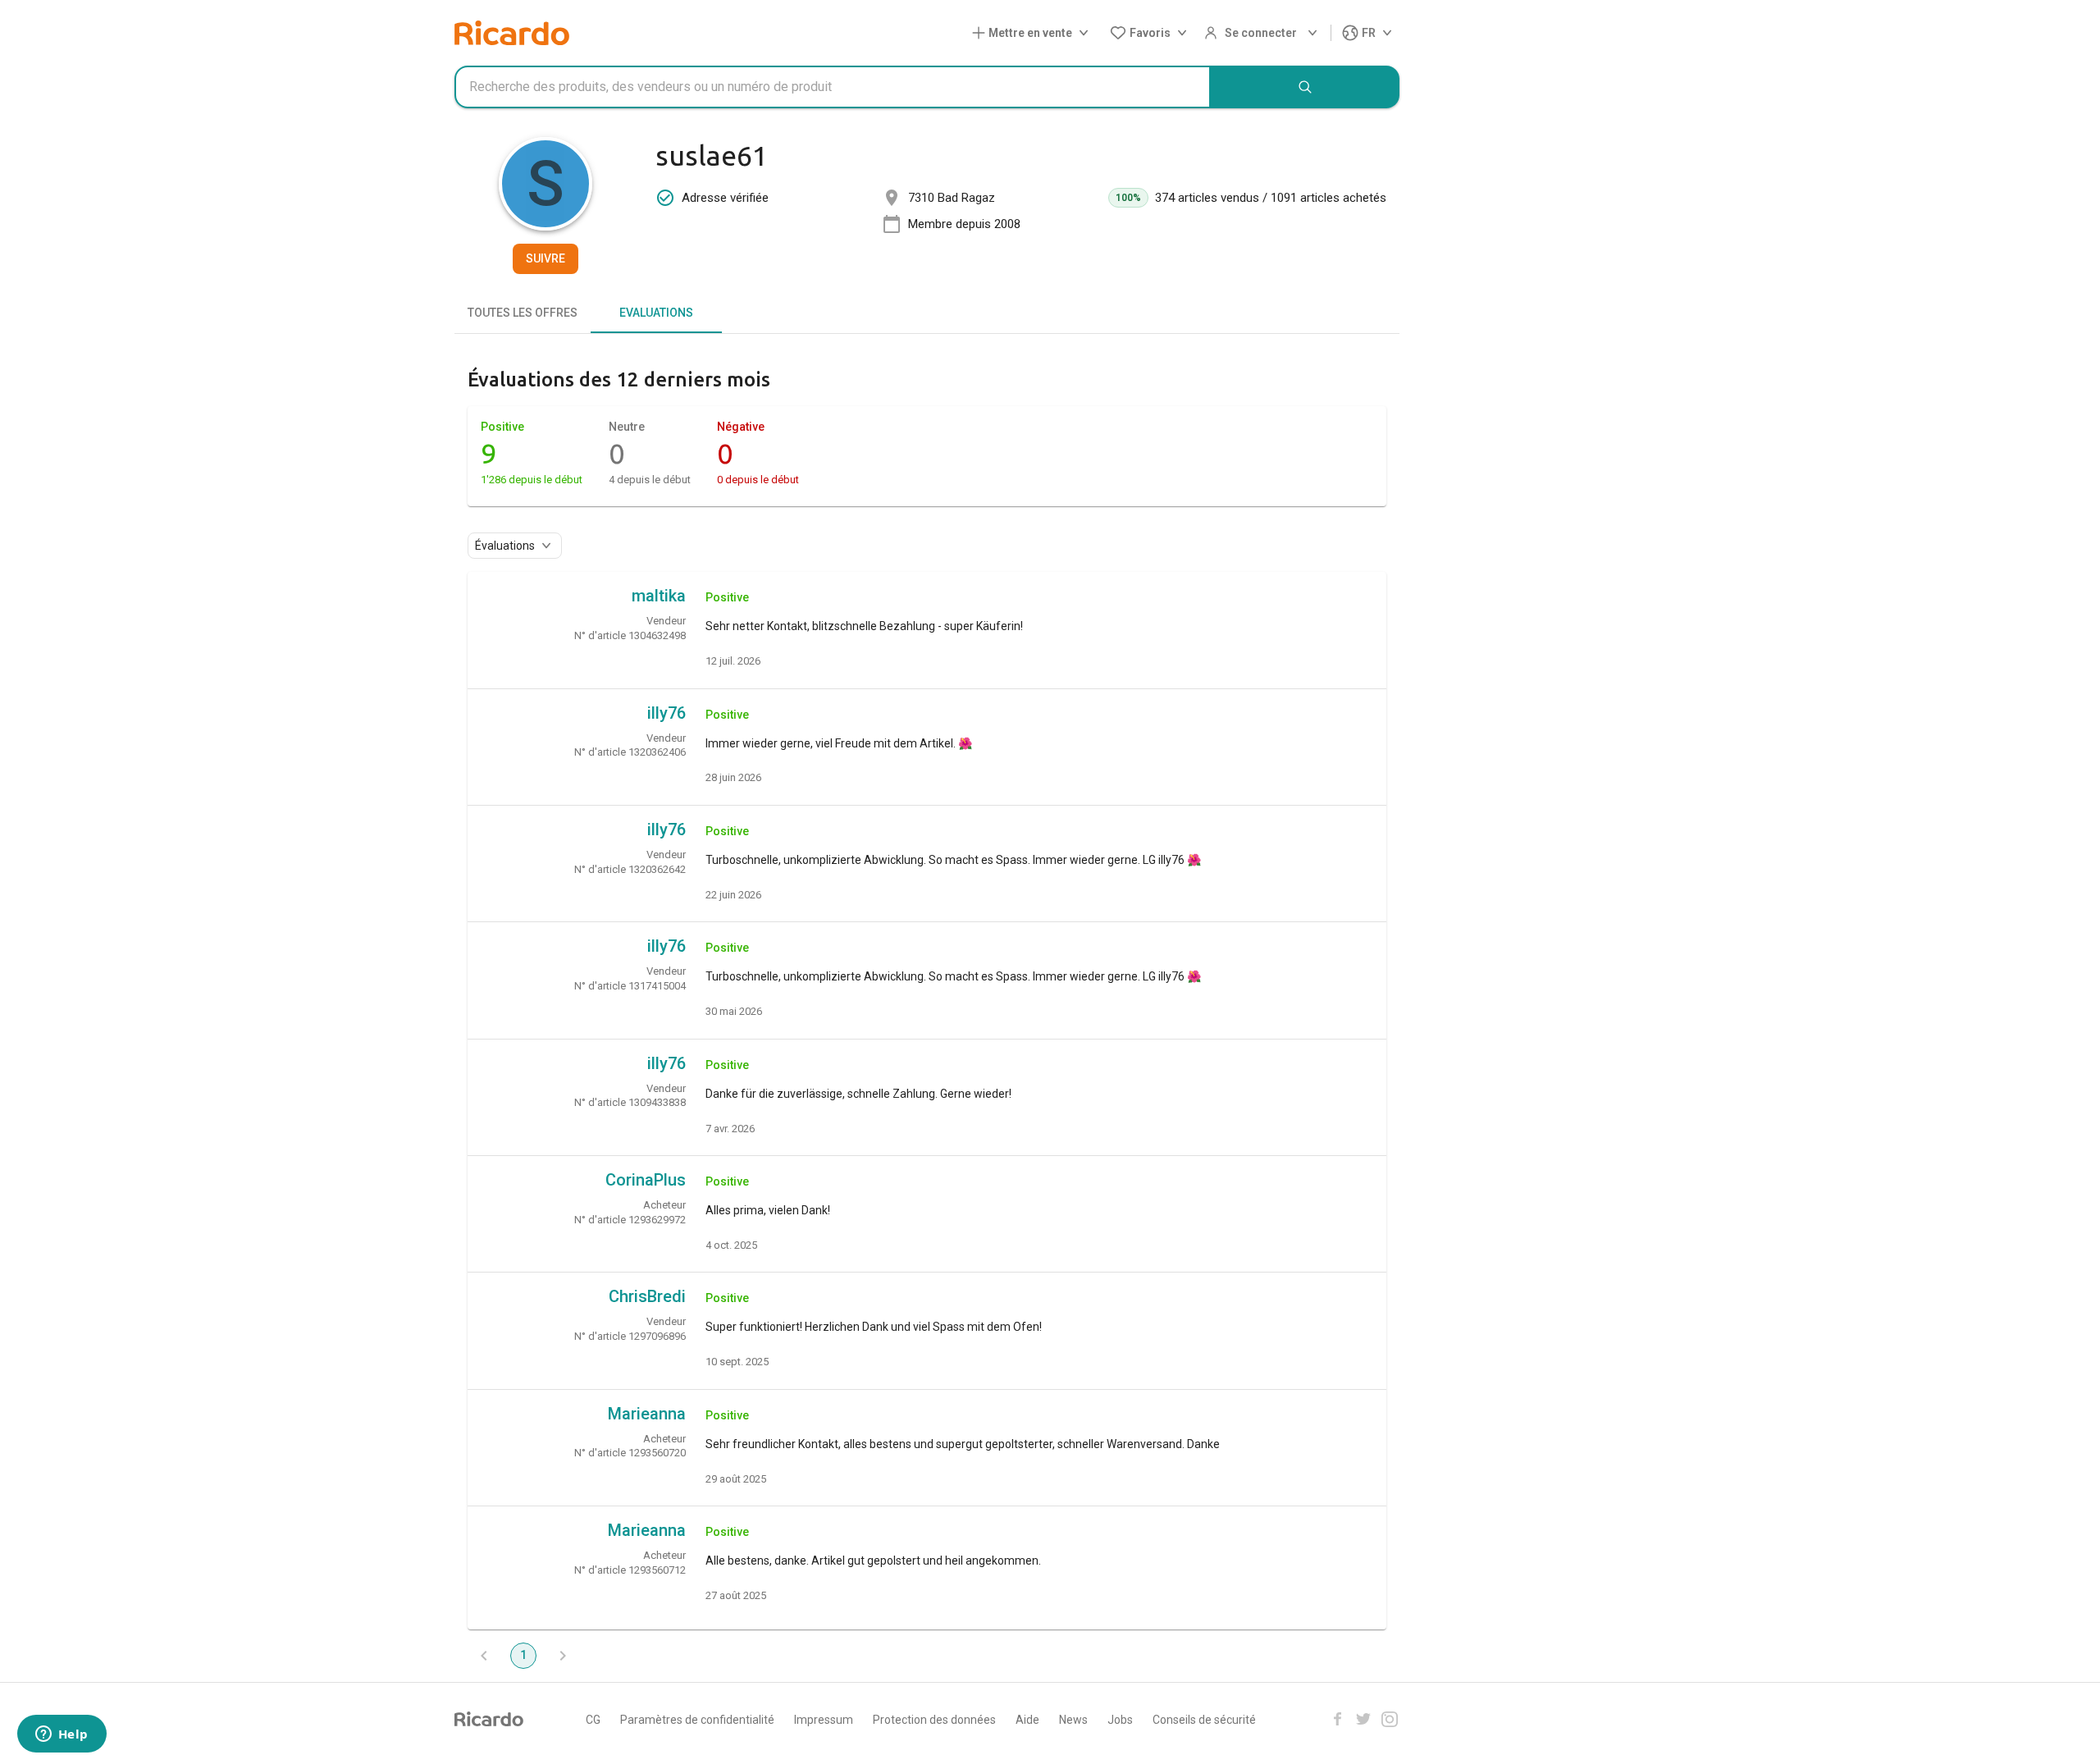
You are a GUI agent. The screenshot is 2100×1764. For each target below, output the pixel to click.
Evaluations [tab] (656, 313)
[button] (1034, 33)
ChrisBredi (647, 1296)
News (1073, 1720)
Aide (1027, 1720)
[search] (1305, 87)
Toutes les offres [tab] (523, 313)
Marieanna (647, 1414)
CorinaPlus (646, 1180)
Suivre (546, 258)
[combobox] (833, 87)
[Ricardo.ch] (512, 33)
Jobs (1120, 1720)
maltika (659, 596)
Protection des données (934, 1720)
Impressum (824, 1720)
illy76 (667, 713)
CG (593, 1720)
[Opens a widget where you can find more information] (62, 1735)
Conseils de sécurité (1204, 1720)
